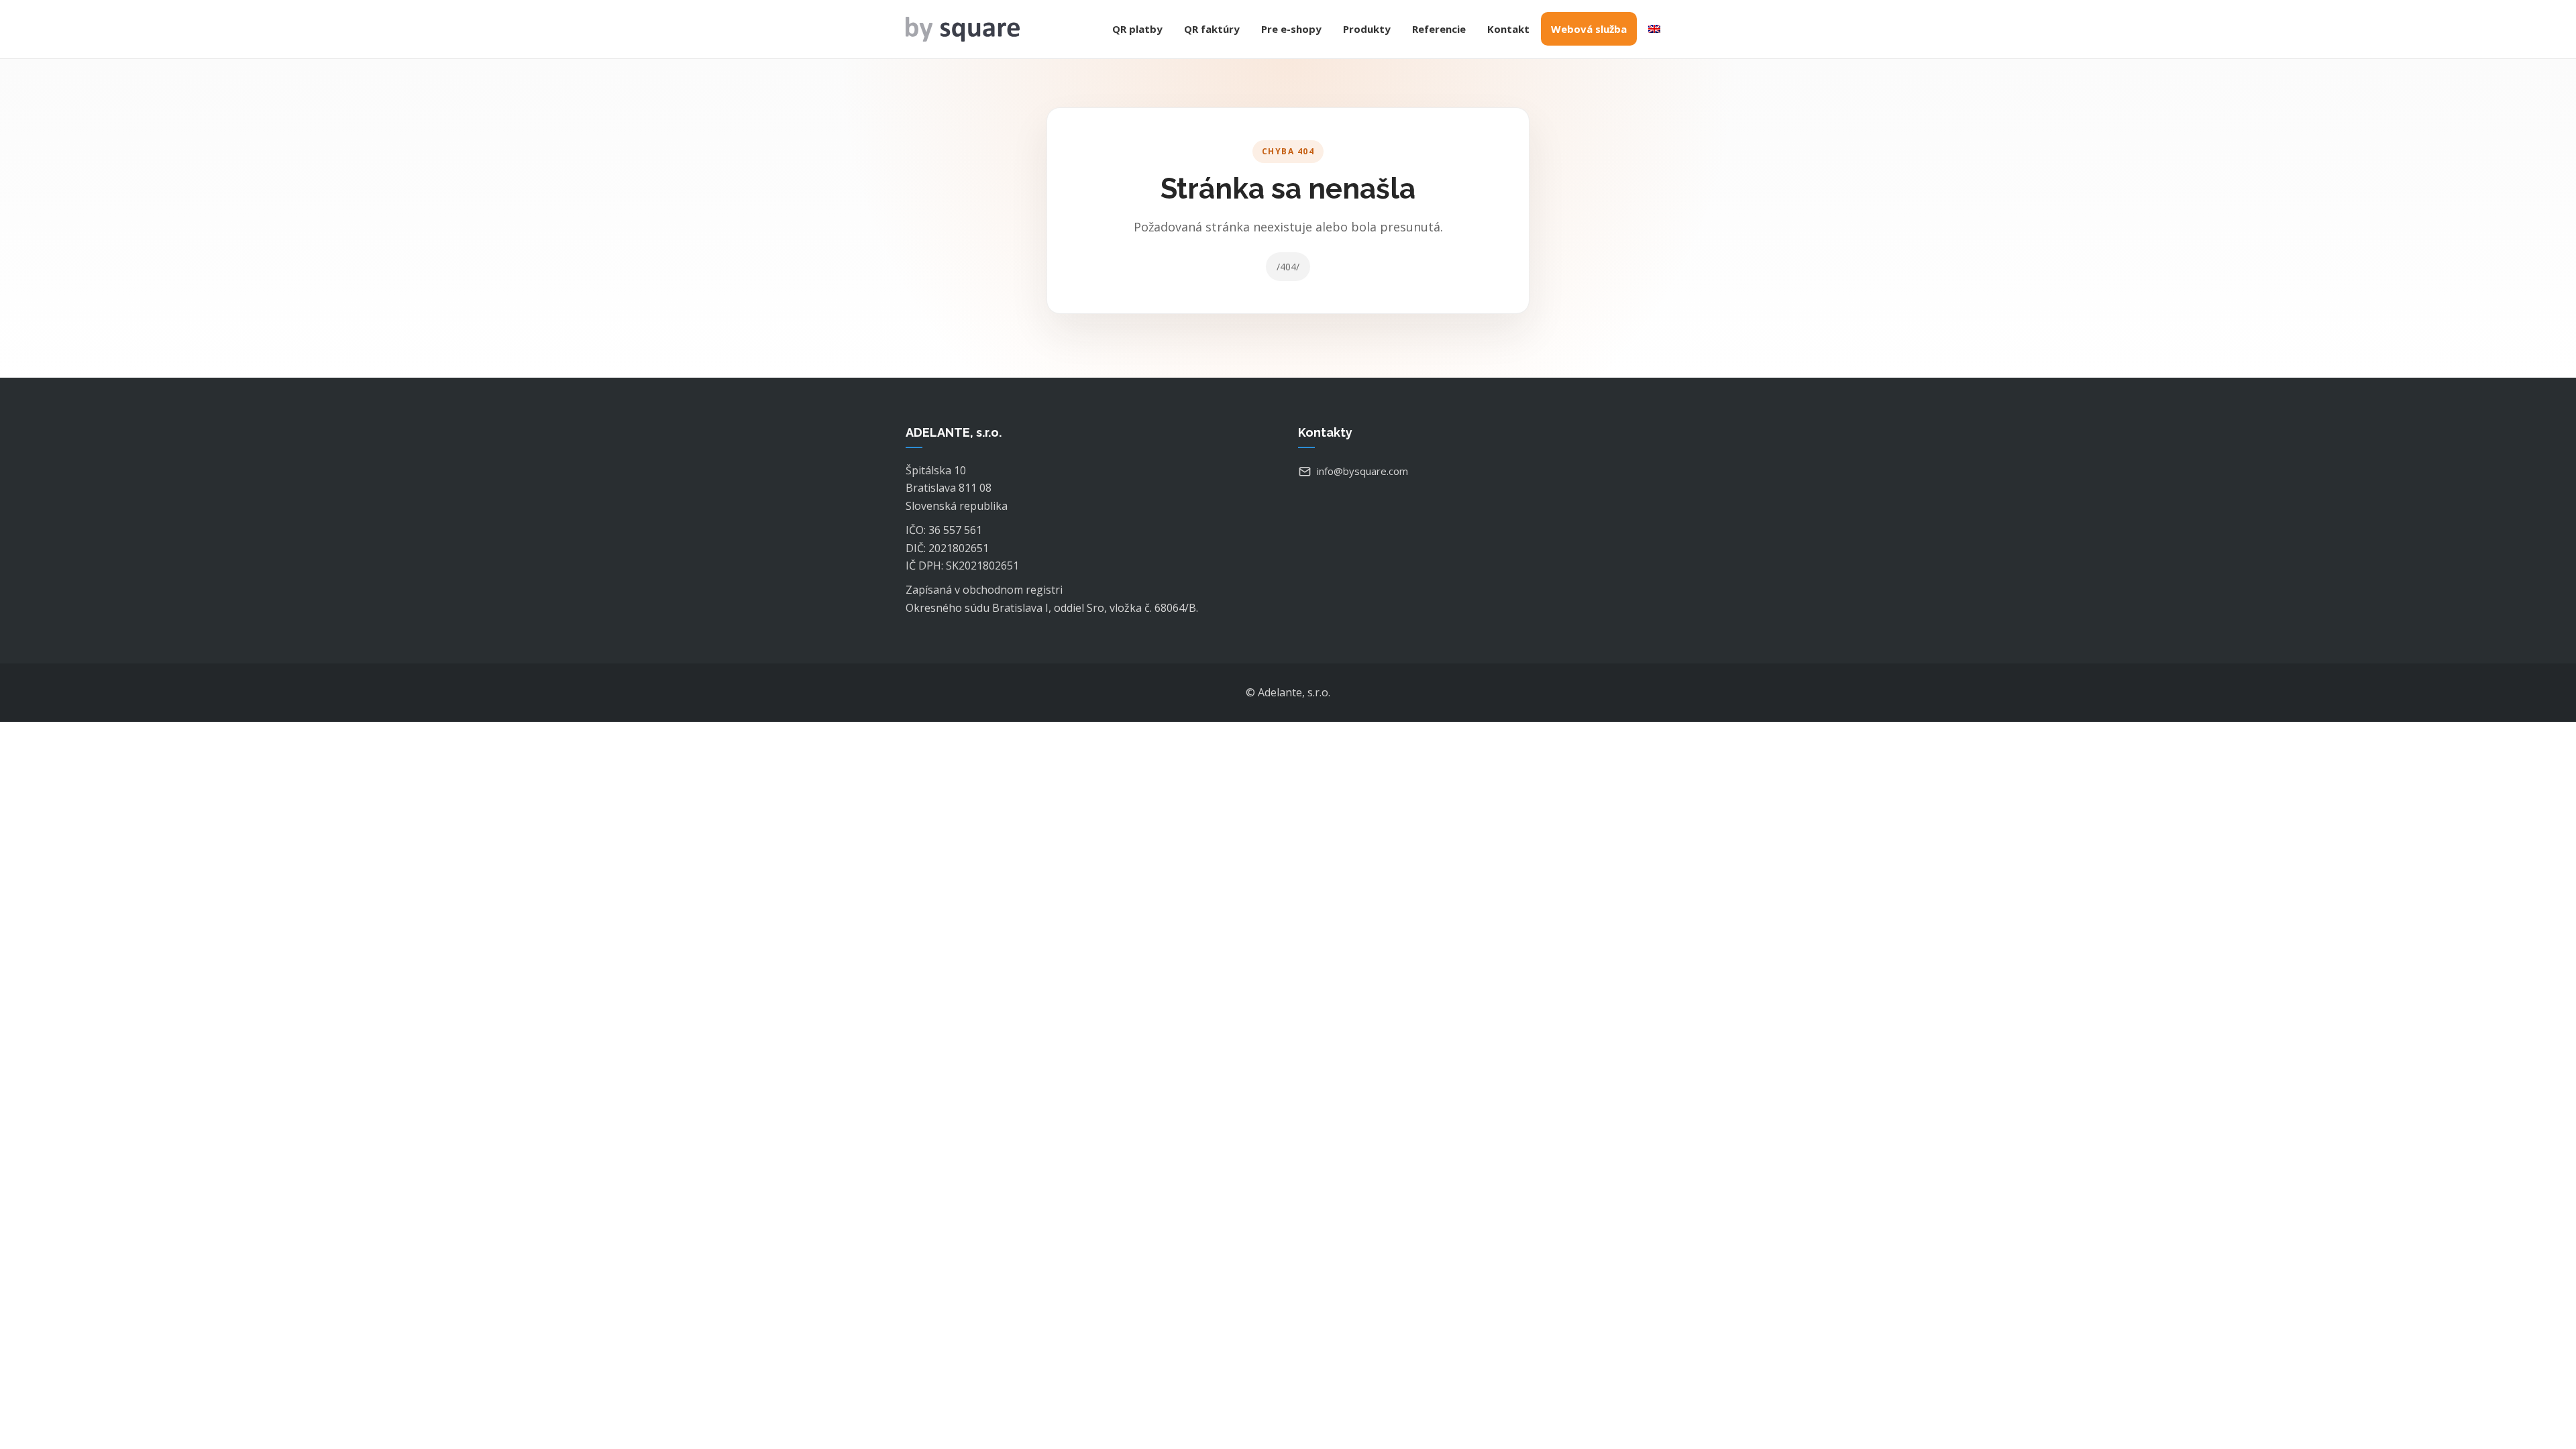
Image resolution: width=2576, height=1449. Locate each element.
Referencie (1439, 29)
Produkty (1367, 29)
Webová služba (1589, 29)
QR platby (1137, 29)
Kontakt (1508, 29)
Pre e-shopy (1291, 29)
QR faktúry (1212, 29)
